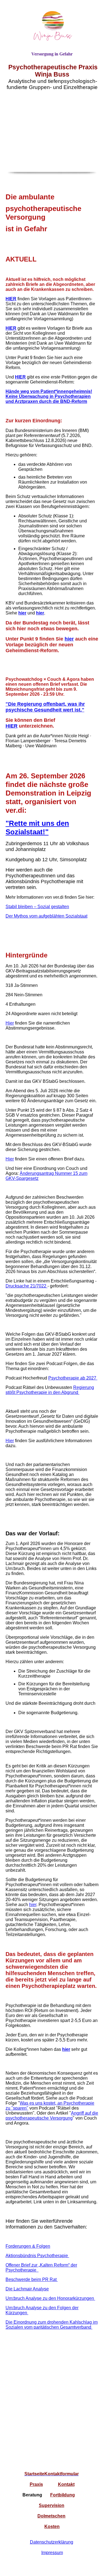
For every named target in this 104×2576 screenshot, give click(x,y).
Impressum (52, 2553)
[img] (52, 26)
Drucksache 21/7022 (26, 1286)
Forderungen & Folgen (28, 2246)
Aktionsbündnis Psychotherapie (37, 2256)
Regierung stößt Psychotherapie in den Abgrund (50, 1390)
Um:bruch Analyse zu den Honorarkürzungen (50, 2298)
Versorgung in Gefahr (52, 54)
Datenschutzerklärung (52, 2542)
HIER (11, 299)
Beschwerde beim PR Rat (32, 2279)
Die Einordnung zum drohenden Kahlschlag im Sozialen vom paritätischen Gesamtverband (52, 2325)
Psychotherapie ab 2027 (73, 1378)
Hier (10, 1023)
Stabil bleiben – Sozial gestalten (37, 907)
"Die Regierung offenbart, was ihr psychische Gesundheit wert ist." (45, 707)
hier (69, 639)
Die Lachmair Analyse (27, 2289)
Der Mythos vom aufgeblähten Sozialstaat (46, 916)
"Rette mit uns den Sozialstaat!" (37, 828)
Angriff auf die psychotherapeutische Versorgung (52, 2116)
